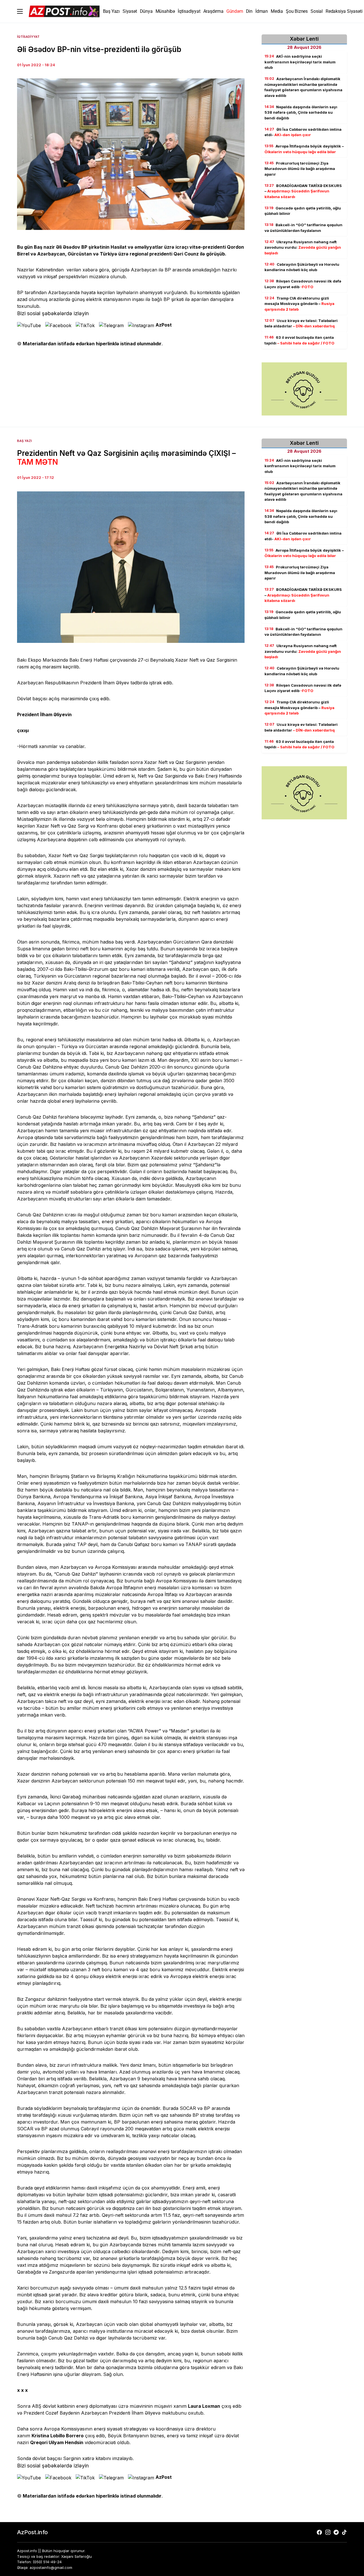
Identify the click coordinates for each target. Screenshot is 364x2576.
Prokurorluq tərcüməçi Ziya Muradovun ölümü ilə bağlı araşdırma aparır (300, 169)
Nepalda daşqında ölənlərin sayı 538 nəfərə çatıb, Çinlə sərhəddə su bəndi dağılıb (301, 112)
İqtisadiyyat (28, 37)
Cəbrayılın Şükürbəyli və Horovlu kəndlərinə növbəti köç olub (302, 267)
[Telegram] (336, 2532)
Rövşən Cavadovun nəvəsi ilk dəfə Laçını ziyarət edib (303, 284)
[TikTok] (344, 2532)
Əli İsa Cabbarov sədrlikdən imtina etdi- (303, 132)
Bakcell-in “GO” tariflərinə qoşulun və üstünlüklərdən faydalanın (303, 228)
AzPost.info (32, 2532)
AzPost (164, 325)
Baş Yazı (24, 441)
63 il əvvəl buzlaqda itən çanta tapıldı (299, 340)
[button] (20, 11)
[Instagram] (328, 2532)
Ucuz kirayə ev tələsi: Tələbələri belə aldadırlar (301, 323)
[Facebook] (319, 2532)
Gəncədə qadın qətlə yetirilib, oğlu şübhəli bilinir (303, 211)
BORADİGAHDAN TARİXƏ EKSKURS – (303, 191)
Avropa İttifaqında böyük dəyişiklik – (304, 149)
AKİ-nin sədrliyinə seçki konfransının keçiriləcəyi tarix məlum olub (300, 62)
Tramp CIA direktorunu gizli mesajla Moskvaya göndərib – (299, 304)
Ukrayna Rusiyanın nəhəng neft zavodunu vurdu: (303, 247)
